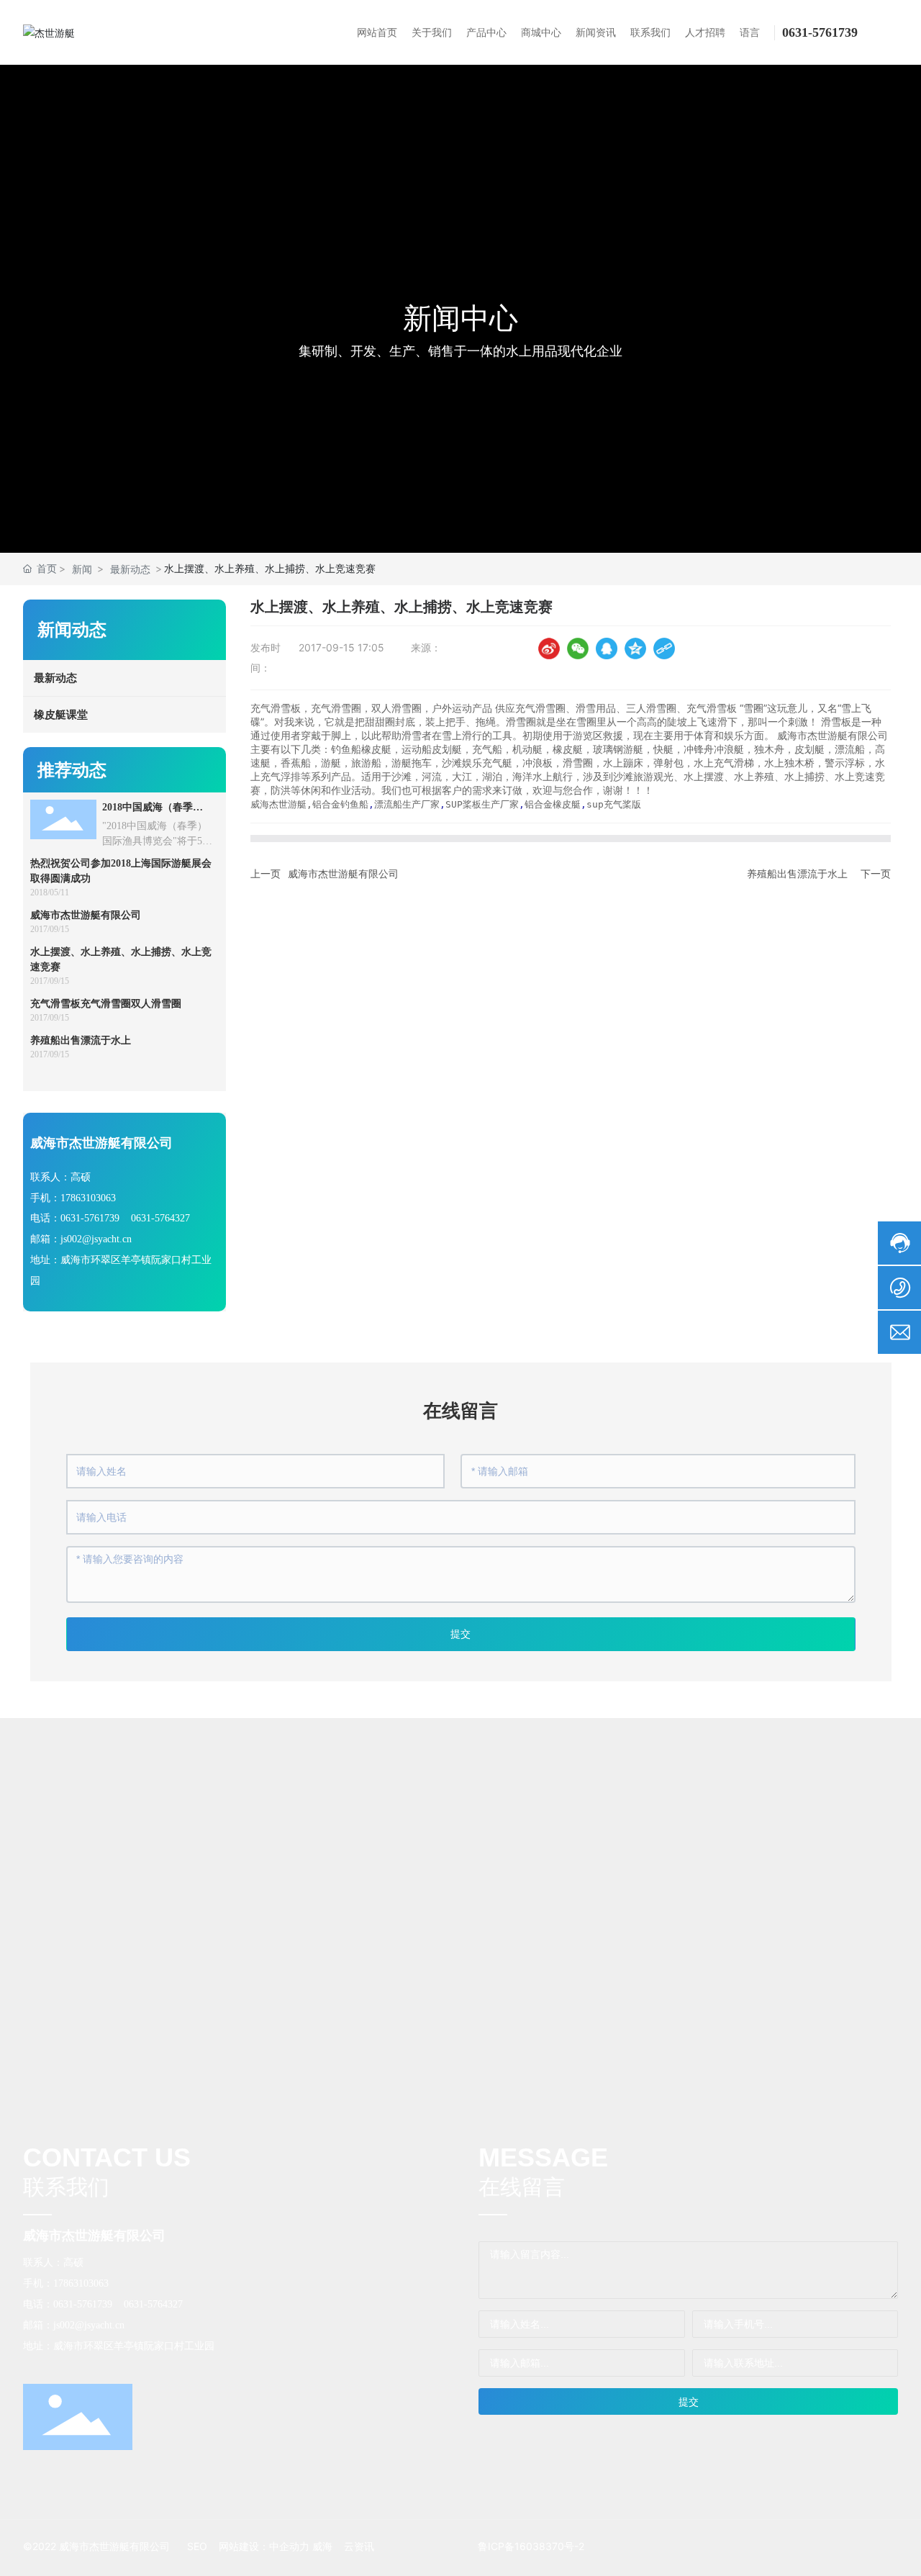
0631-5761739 (820, 32)
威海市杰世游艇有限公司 (86, 915)
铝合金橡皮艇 (553, 804)
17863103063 (88, 1198)
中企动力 (289, 2546)
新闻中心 (460, 318)
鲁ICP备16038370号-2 (531, 2546)
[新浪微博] (549, 648)
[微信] (578, 648)
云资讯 (359, 2546)
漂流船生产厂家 (407, 804)
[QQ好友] (607, 648)
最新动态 (130, 569)
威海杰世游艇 (278, 804)
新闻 (82, 569)
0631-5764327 (160, 1218)
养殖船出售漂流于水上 (81, 1040)
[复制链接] (664, 648)
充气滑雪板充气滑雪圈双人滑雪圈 (106, 1004)
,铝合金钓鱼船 (337, 804)
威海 (322, 2546)
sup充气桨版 (614, 804)
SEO (197, 2546)
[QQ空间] (635, 648)
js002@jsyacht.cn (96, 1239)
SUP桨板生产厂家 (482, 804)
